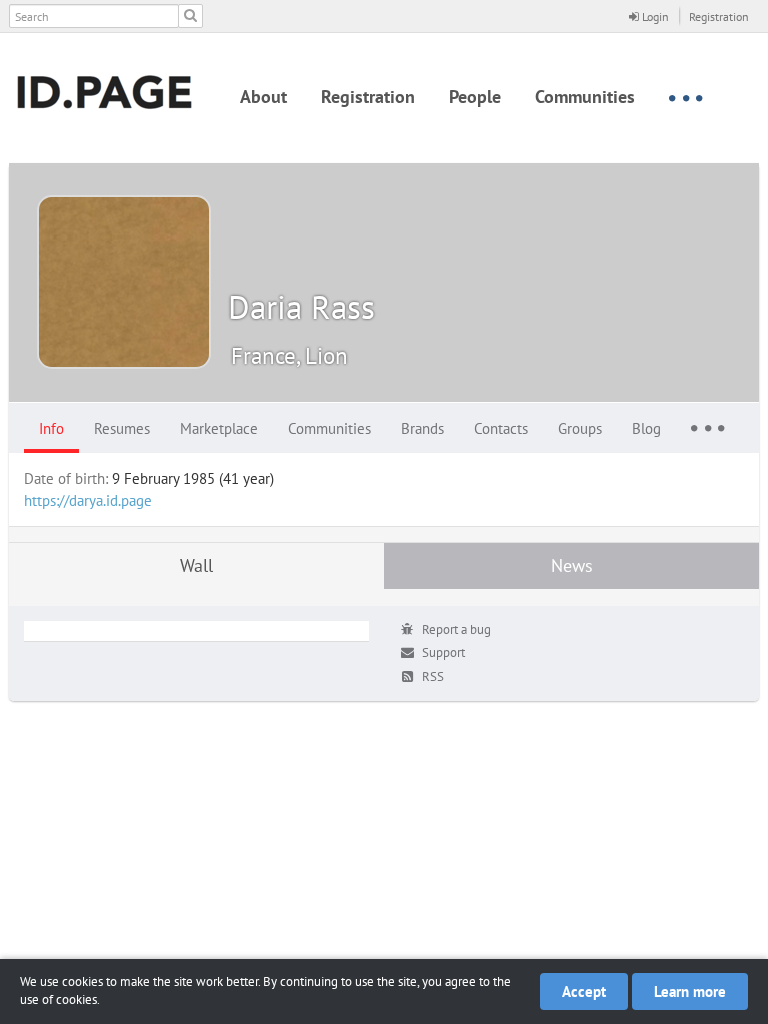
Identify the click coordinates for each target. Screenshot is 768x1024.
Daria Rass (301, 306)
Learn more (690, 991)
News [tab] (572, 565)
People (475, 96)
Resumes (122, 428)
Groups (580, 428)
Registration (719, 16)
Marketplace (219, 428)
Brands (422, 428)
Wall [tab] (196, 565)
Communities (585, 96)
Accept (584, 991)
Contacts (501, 428)
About (263, 96)
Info (51, 428)
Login (654, 16)
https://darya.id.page (88, 500)
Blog (646, 428)
